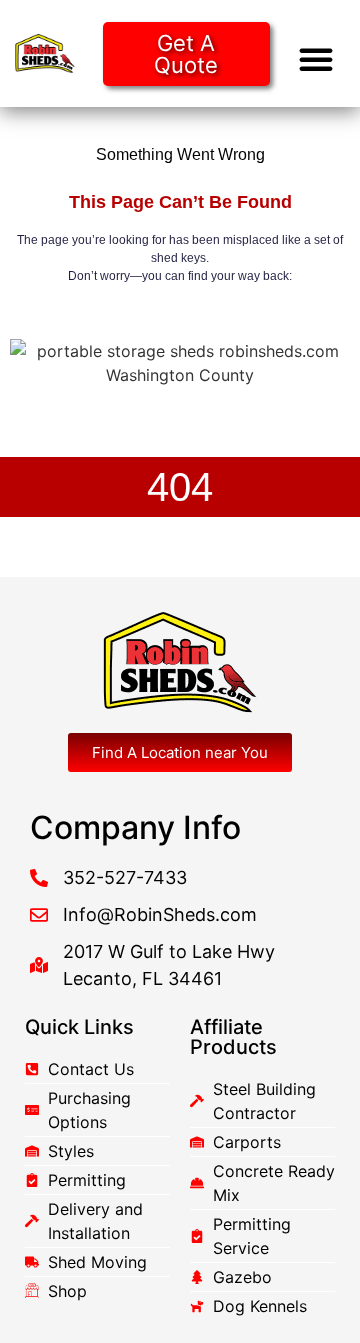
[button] (316, 59)
